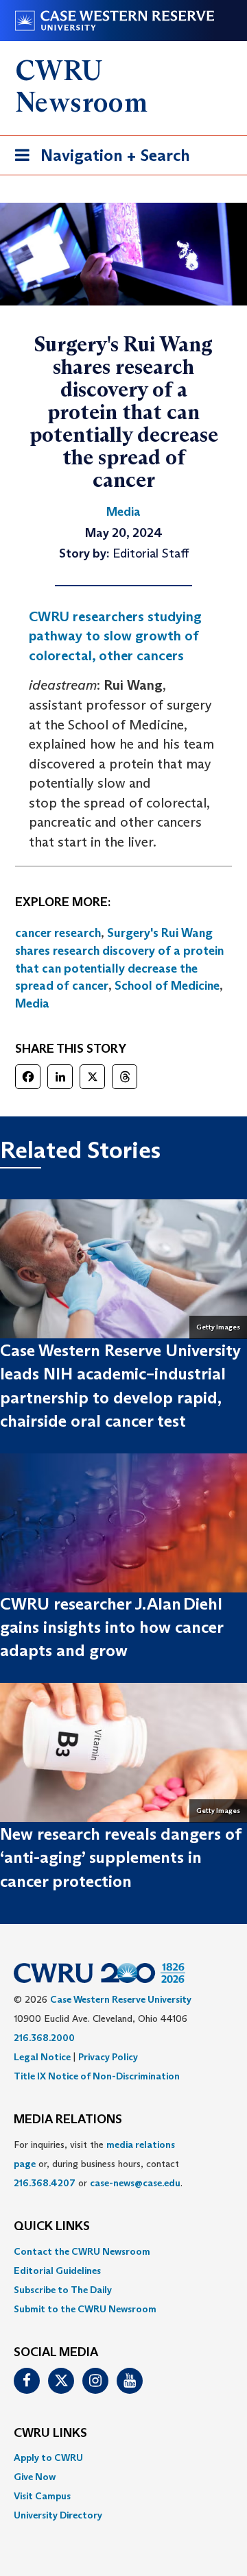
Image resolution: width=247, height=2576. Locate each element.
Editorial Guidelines (57, 2271)
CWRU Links (50, 2434)
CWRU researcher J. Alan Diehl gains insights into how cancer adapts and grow (111, 1627)
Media (32, 1003)
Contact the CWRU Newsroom (82, 2251)
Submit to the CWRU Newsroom (85, 2309)
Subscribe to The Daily (63, 2290)
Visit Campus (42, 2496)
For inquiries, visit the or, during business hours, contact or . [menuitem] (98, 2164)
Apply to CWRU (48, 2458)
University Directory (58, 2515)
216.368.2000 (44, 2038)
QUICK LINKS (52, 2227)
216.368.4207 (45, 2183)
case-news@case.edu (135, 2183)
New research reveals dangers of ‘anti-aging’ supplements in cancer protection (120, 1858)
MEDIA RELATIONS (68, 2120)
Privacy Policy (108, 2057)
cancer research (58, 933)
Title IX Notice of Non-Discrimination (97, 2076)
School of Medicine (167, 986)
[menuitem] (123, 2251)
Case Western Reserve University (121, 1999)
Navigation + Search (98, 160)
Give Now (35, 2477)
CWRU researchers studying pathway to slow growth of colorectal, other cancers (115, 636)
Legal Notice (42, 2057)
